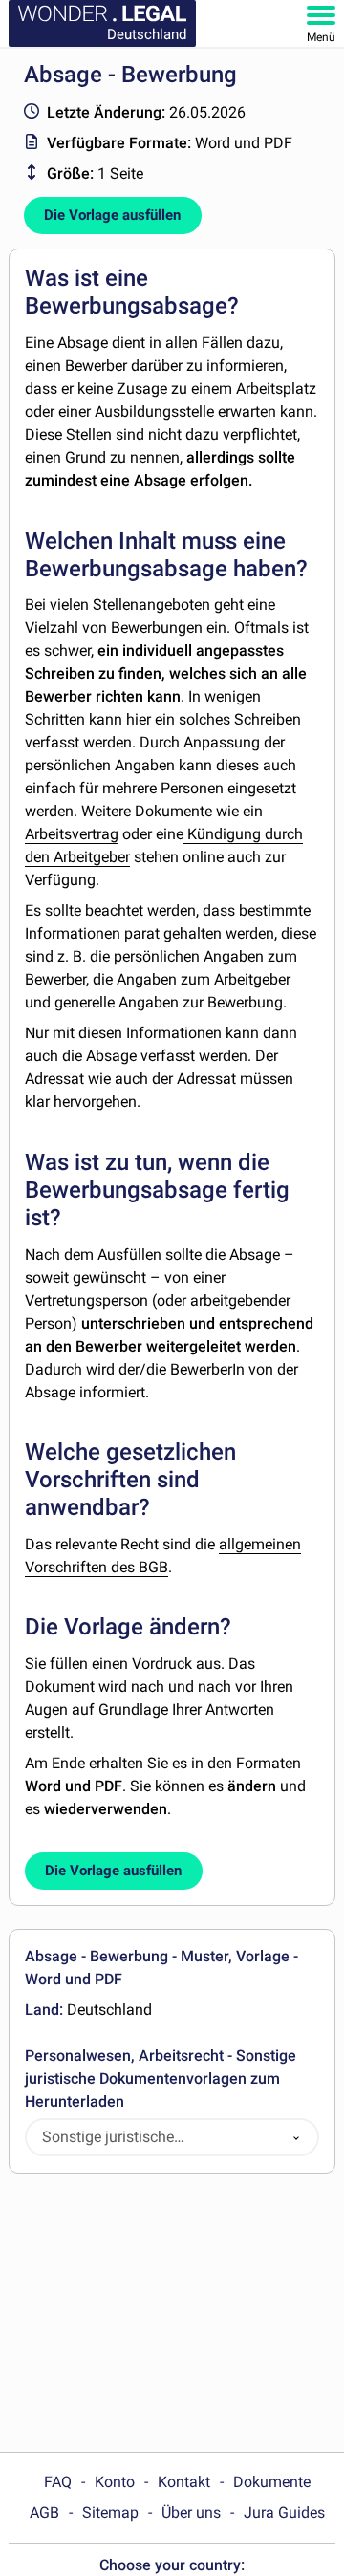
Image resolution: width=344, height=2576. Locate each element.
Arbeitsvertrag (72, 834)
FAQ (58, 2482)
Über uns (191, 2512)
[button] (296, 2138)
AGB (44, 2512)
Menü (321, 37)
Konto (115, 2482)
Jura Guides (284, 2512)
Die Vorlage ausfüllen (112, 215)
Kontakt (184, 2482)
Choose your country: (172, 2565)
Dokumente (272, 2482)
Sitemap (110, 2512)
